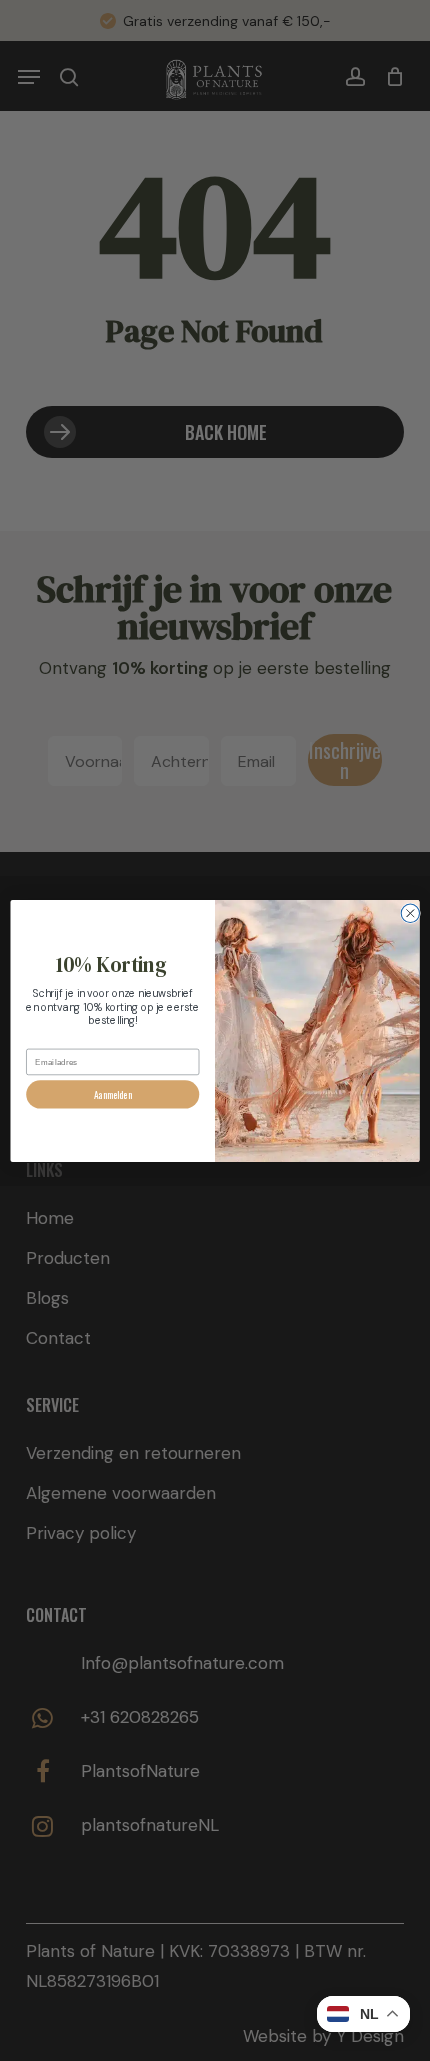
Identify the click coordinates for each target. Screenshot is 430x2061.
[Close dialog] (410, 913)
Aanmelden (113, 1094)
